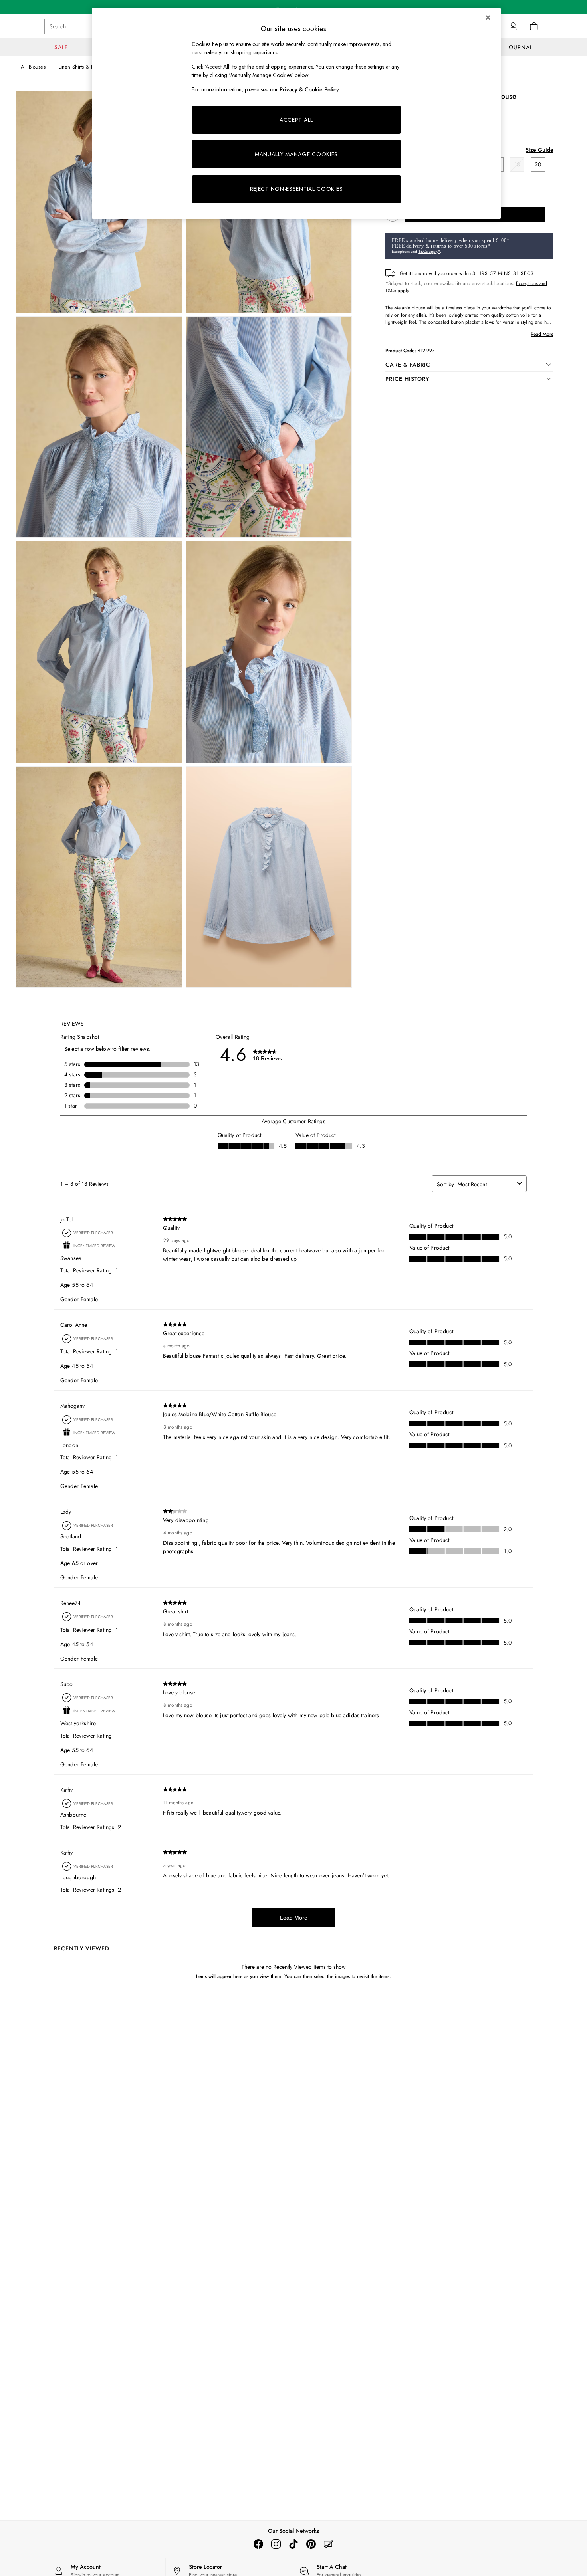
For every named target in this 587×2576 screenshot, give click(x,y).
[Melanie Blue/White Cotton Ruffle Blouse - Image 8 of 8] (269, 877)
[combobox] (486, 1184)
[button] (469, 365)
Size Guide (539, 150)
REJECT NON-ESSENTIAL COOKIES (296, 189)
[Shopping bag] (534, 26)
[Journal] (329, 2544)
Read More (542, 334)
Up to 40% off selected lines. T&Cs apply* (293, 7)
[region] (296, 113)
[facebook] (258, 2544)
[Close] (488, 18)
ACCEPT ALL (296, 120)
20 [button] (538, 164)
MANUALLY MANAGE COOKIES (296, 154)
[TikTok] (293, 2544)
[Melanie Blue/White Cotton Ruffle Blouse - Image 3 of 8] (99, 427)
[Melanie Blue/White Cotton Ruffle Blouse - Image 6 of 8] (269, 652)
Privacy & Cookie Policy (309, 89)
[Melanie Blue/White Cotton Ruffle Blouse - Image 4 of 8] (269, 427)
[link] (513, 26)
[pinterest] (311, 2544)
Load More (294, 1918)
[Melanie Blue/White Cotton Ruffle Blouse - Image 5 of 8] (99, 652)
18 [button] (517, 164)
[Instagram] (276, 2544)
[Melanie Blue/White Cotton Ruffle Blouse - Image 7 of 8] (99, 877)
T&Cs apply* (429, 251)
